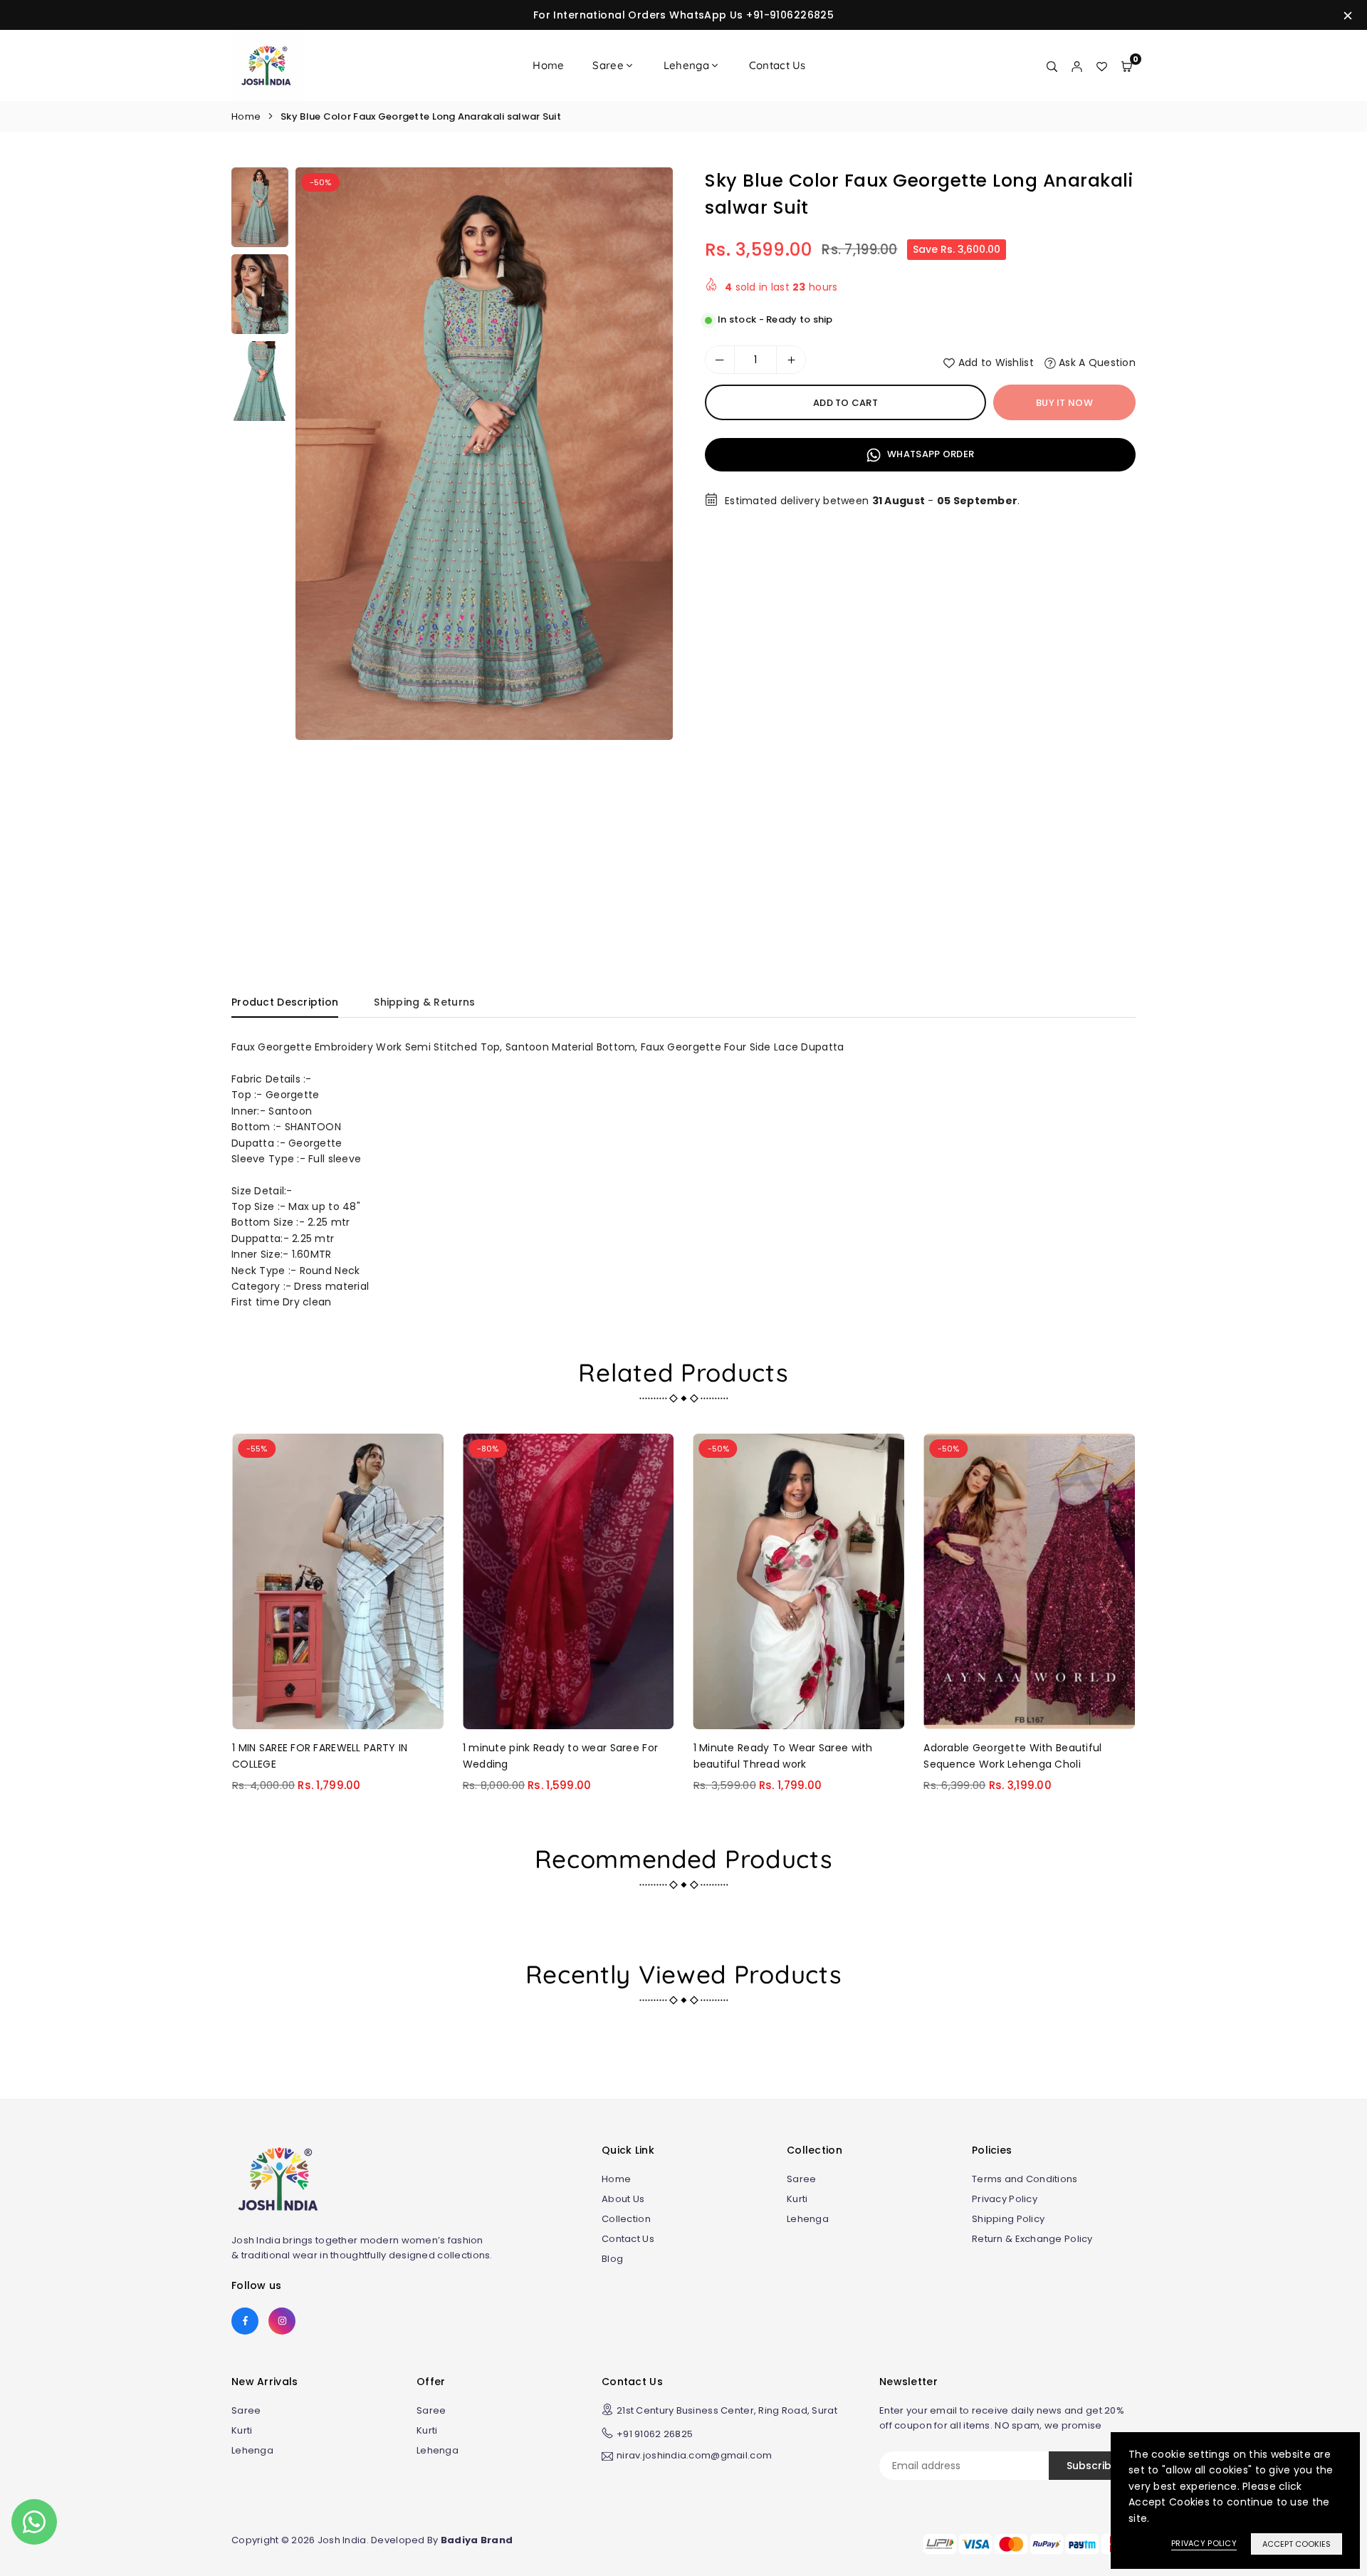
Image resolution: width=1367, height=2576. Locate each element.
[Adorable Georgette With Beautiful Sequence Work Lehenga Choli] (1029, 1581)
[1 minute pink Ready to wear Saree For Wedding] (569, 1581)
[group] (484, 454)
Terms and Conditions (1025, 2179)
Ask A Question (1096, 363)
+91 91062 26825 (655, 2434)
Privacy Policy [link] (1204, 2543)
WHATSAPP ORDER (929, 454)
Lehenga (686, 65)
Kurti (797, 2199)
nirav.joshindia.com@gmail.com (694, 2456)
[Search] (1052, 66)
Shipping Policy (1008, 2219)
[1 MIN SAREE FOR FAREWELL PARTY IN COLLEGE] (338, 1581)
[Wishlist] (1102, 66)
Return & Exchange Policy (1032, 2239)
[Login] (1077, 66)
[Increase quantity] (791, 360)
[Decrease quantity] (720, 360)
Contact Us (777, 65)
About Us (623, 2199)
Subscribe (1092, 2466)
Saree (608, 65)
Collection (626, 2219)
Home (548, 65)
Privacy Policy (1005, 2199)
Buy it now (1064, 403)
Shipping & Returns (424, 1002)
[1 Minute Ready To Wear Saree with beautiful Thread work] (799, 1581)
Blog (612, 2259)
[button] (649, 553)
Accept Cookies (1297, 2544)
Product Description (285, 1002)
